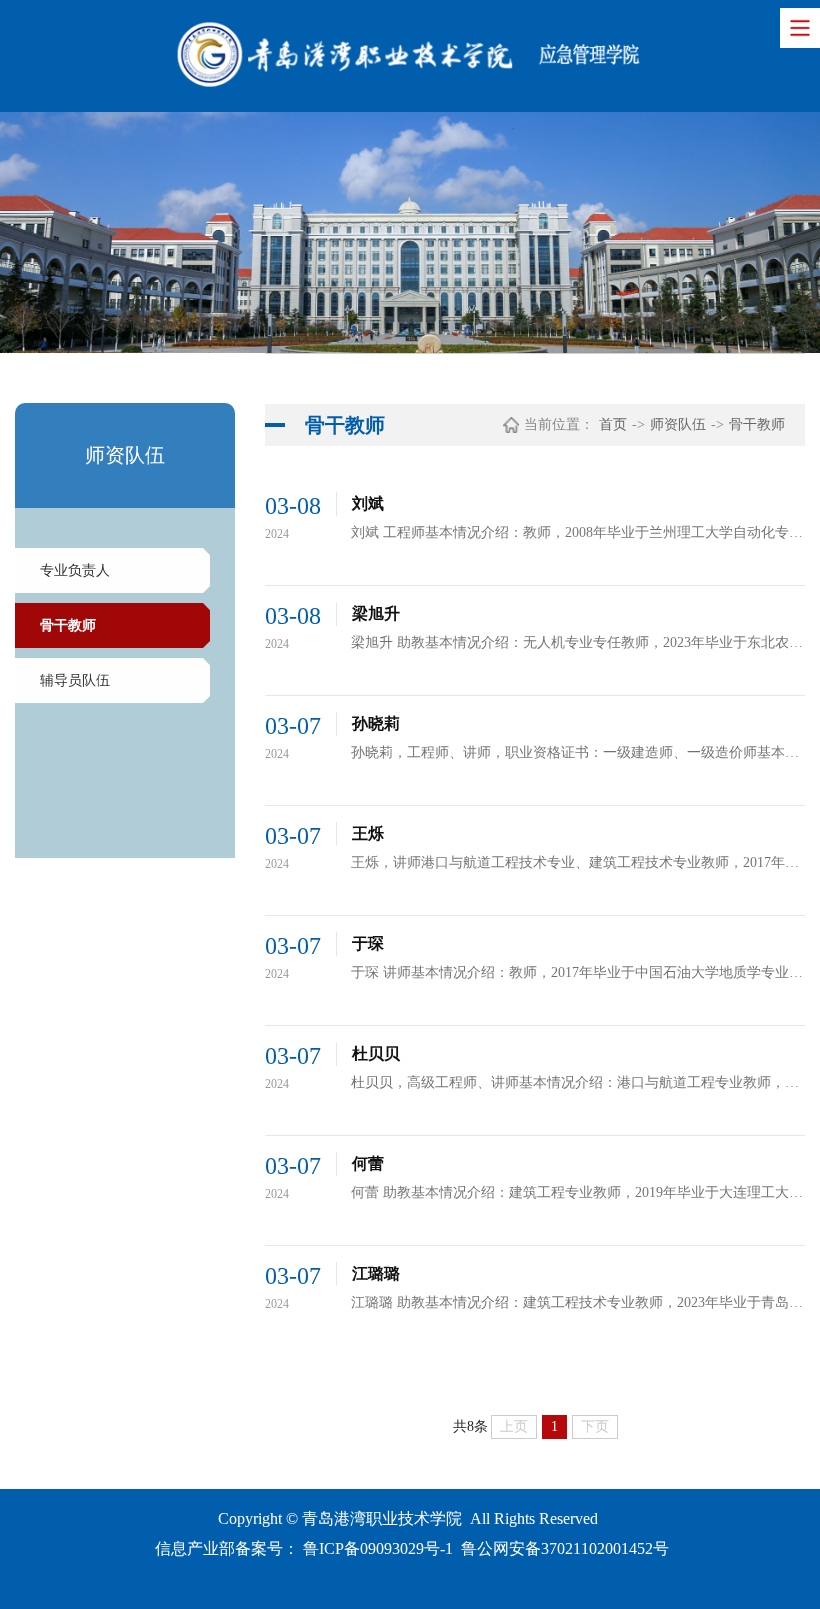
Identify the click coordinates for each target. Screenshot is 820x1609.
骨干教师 (68, 625)
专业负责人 (75, 570)
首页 (613, 424)
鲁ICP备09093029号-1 (378, 1548)
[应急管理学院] (410, 56)
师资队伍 (678, 424)
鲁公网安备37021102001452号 (565, 1548)
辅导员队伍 (75, 680)
